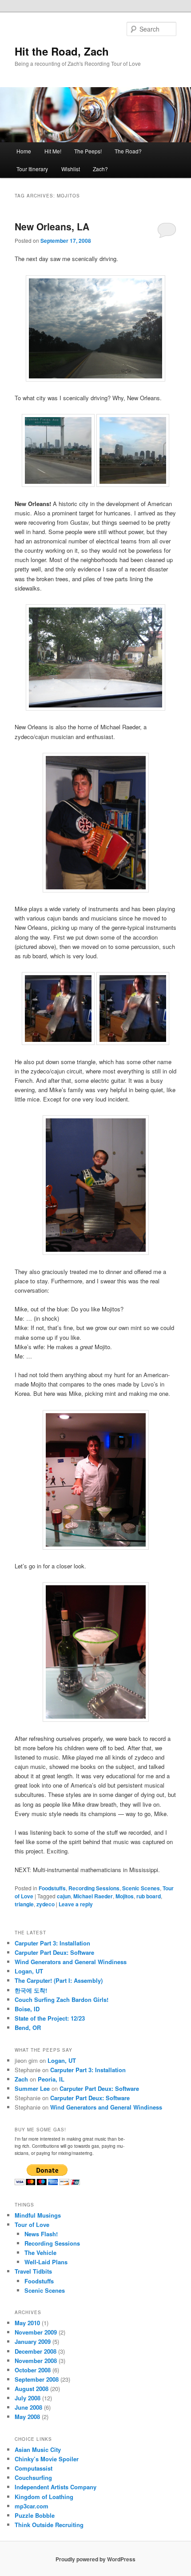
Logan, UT (29, 1971)
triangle (24, 1904)
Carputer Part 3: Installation (52, 1943)
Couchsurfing (33, 2478)
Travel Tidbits (33, 2271)
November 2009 (36, 2332)
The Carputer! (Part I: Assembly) (59, 1980)
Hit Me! (53, 151)
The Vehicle (40, 2252)
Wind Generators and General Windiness (71, 1962)
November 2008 (36, 2361)
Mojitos (125, 1896)
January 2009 (33, 2341)
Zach (21, 2079)
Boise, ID (27, 2009)
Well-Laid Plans (46, 2262)
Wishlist (71, 169)
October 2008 (33, 2370)
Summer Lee (32, 2088)
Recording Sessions (94, 1888)
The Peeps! (88, 151)
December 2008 (36, 2351)
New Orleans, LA (52, 226)
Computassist (34, 2468)
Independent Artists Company (56, 2487)
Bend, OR (28, 2027)
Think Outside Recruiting (49, 2525)
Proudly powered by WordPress (95, 2559)
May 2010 (27, 2323)
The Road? (128, 151)
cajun (64, 1896)
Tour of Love (32, 2224)
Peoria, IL (51, 2079)
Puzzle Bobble (35, 2515)
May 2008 (27, 2417)
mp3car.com (32, 2506)
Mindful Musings (38, 2215)
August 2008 (32, 2389)
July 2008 (28, 2398)
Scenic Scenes (141, 1888)
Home (24, 151)
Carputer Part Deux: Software (54, 1952)
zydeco (46, 1904)
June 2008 (28, 2407)
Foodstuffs (52, 1888)
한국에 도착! (31, 1990)
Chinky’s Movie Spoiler (47, 2459)
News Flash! (41, 2234)
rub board (149, 1896)
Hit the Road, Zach (62, 51)
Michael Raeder (93, 1896)
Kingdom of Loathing (44, 2497)
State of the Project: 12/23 (50, 2018)
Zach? (100, 169)
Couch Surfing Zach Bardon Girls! (62, 1999)
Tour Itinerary (32, 169)
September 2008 (37, 2379)
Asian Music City (38, 2449)
